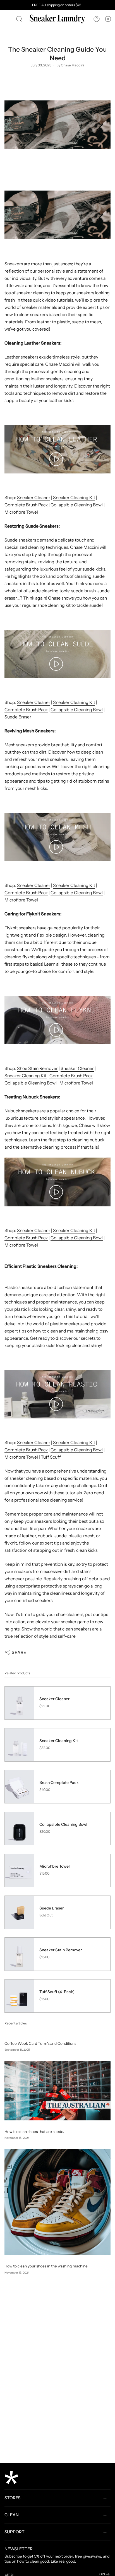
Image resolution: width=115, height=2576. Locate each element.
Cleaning (79, 885)
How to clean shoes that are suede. (34, 2132)
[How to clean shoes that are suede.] (57, 2091)
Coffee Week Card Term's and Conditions (40, 2043)
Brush (32, 710)
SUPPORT (15, 2532)
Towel (32, 900)
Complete (15, 710)
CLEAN (12, 2515)
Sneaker (62, 885)
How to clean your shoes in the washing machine (46, 2266)
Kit (92, 885)
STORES (12, 2498)
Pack (43, 710)
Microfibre (15, 900)
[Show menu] (7, 19)
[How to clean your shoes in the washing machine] (57, 2202)
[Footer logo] (11, 2478)
